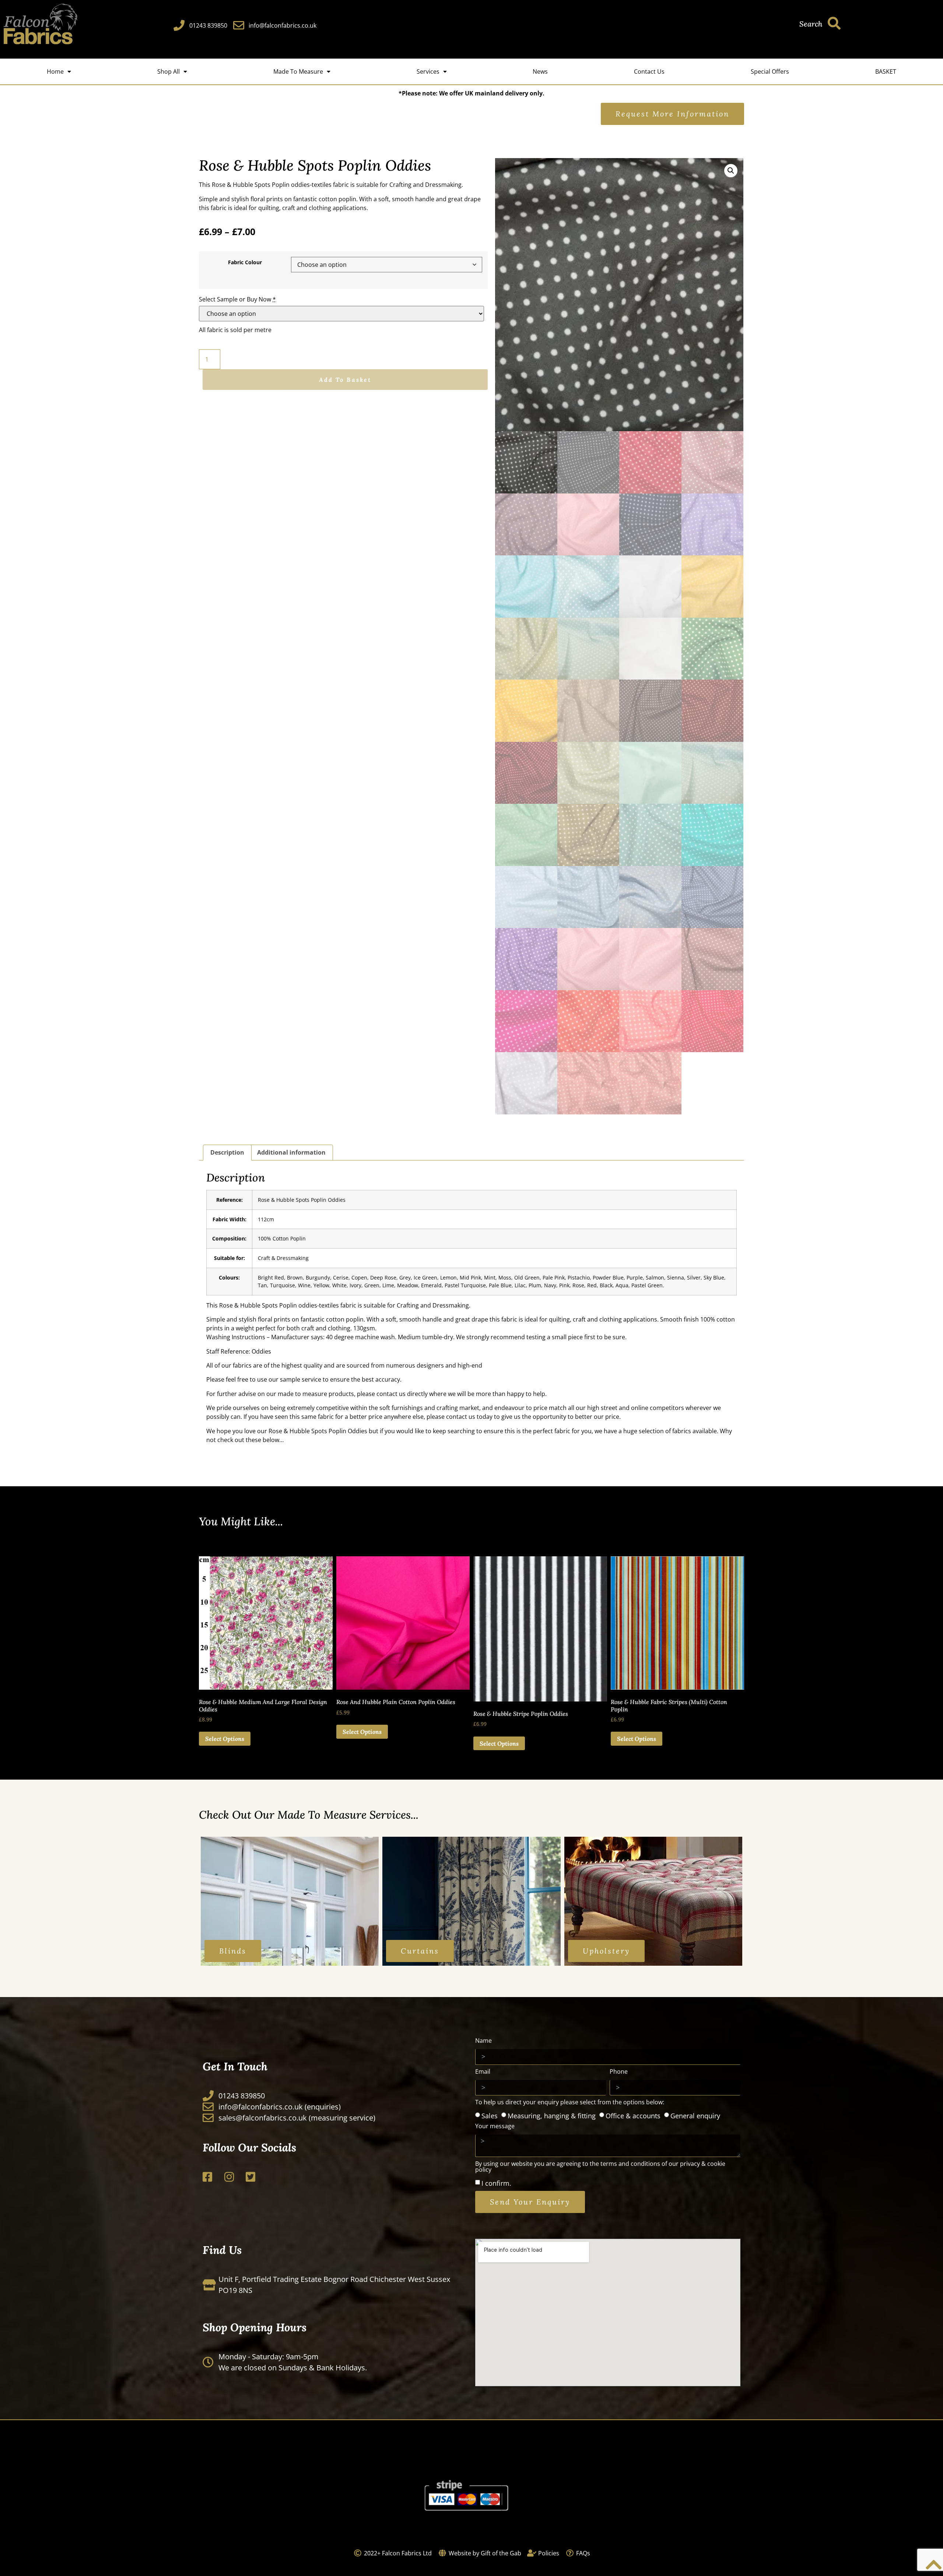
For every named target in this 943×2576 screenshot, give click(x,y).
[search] (834, 23)
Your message (495, 2127)
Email (483, 2072)
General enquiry (695, 2116)
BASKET (886, 71)
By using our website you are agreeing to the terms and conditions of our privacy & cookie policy (600, 2167)
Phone (619, 2072)
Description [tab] (227, 1152)
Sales (490, 2116)
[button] (731, 171)
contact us (391, 1394)
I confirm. (496, 2183)
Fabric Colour (245, 262)
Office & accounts (633, 2116)
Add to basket (345, 380)
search (811, 24)
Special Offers (770, 71)
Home (55, 71)
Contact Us (649, 71)
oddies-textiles (311, 185)
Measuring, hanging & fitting (552, 2116)
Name (483, 2041)
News (540, 71)
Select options (225, 1739)
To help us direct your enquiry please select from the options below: (570, 2103)
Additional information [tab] (291, 1152)
